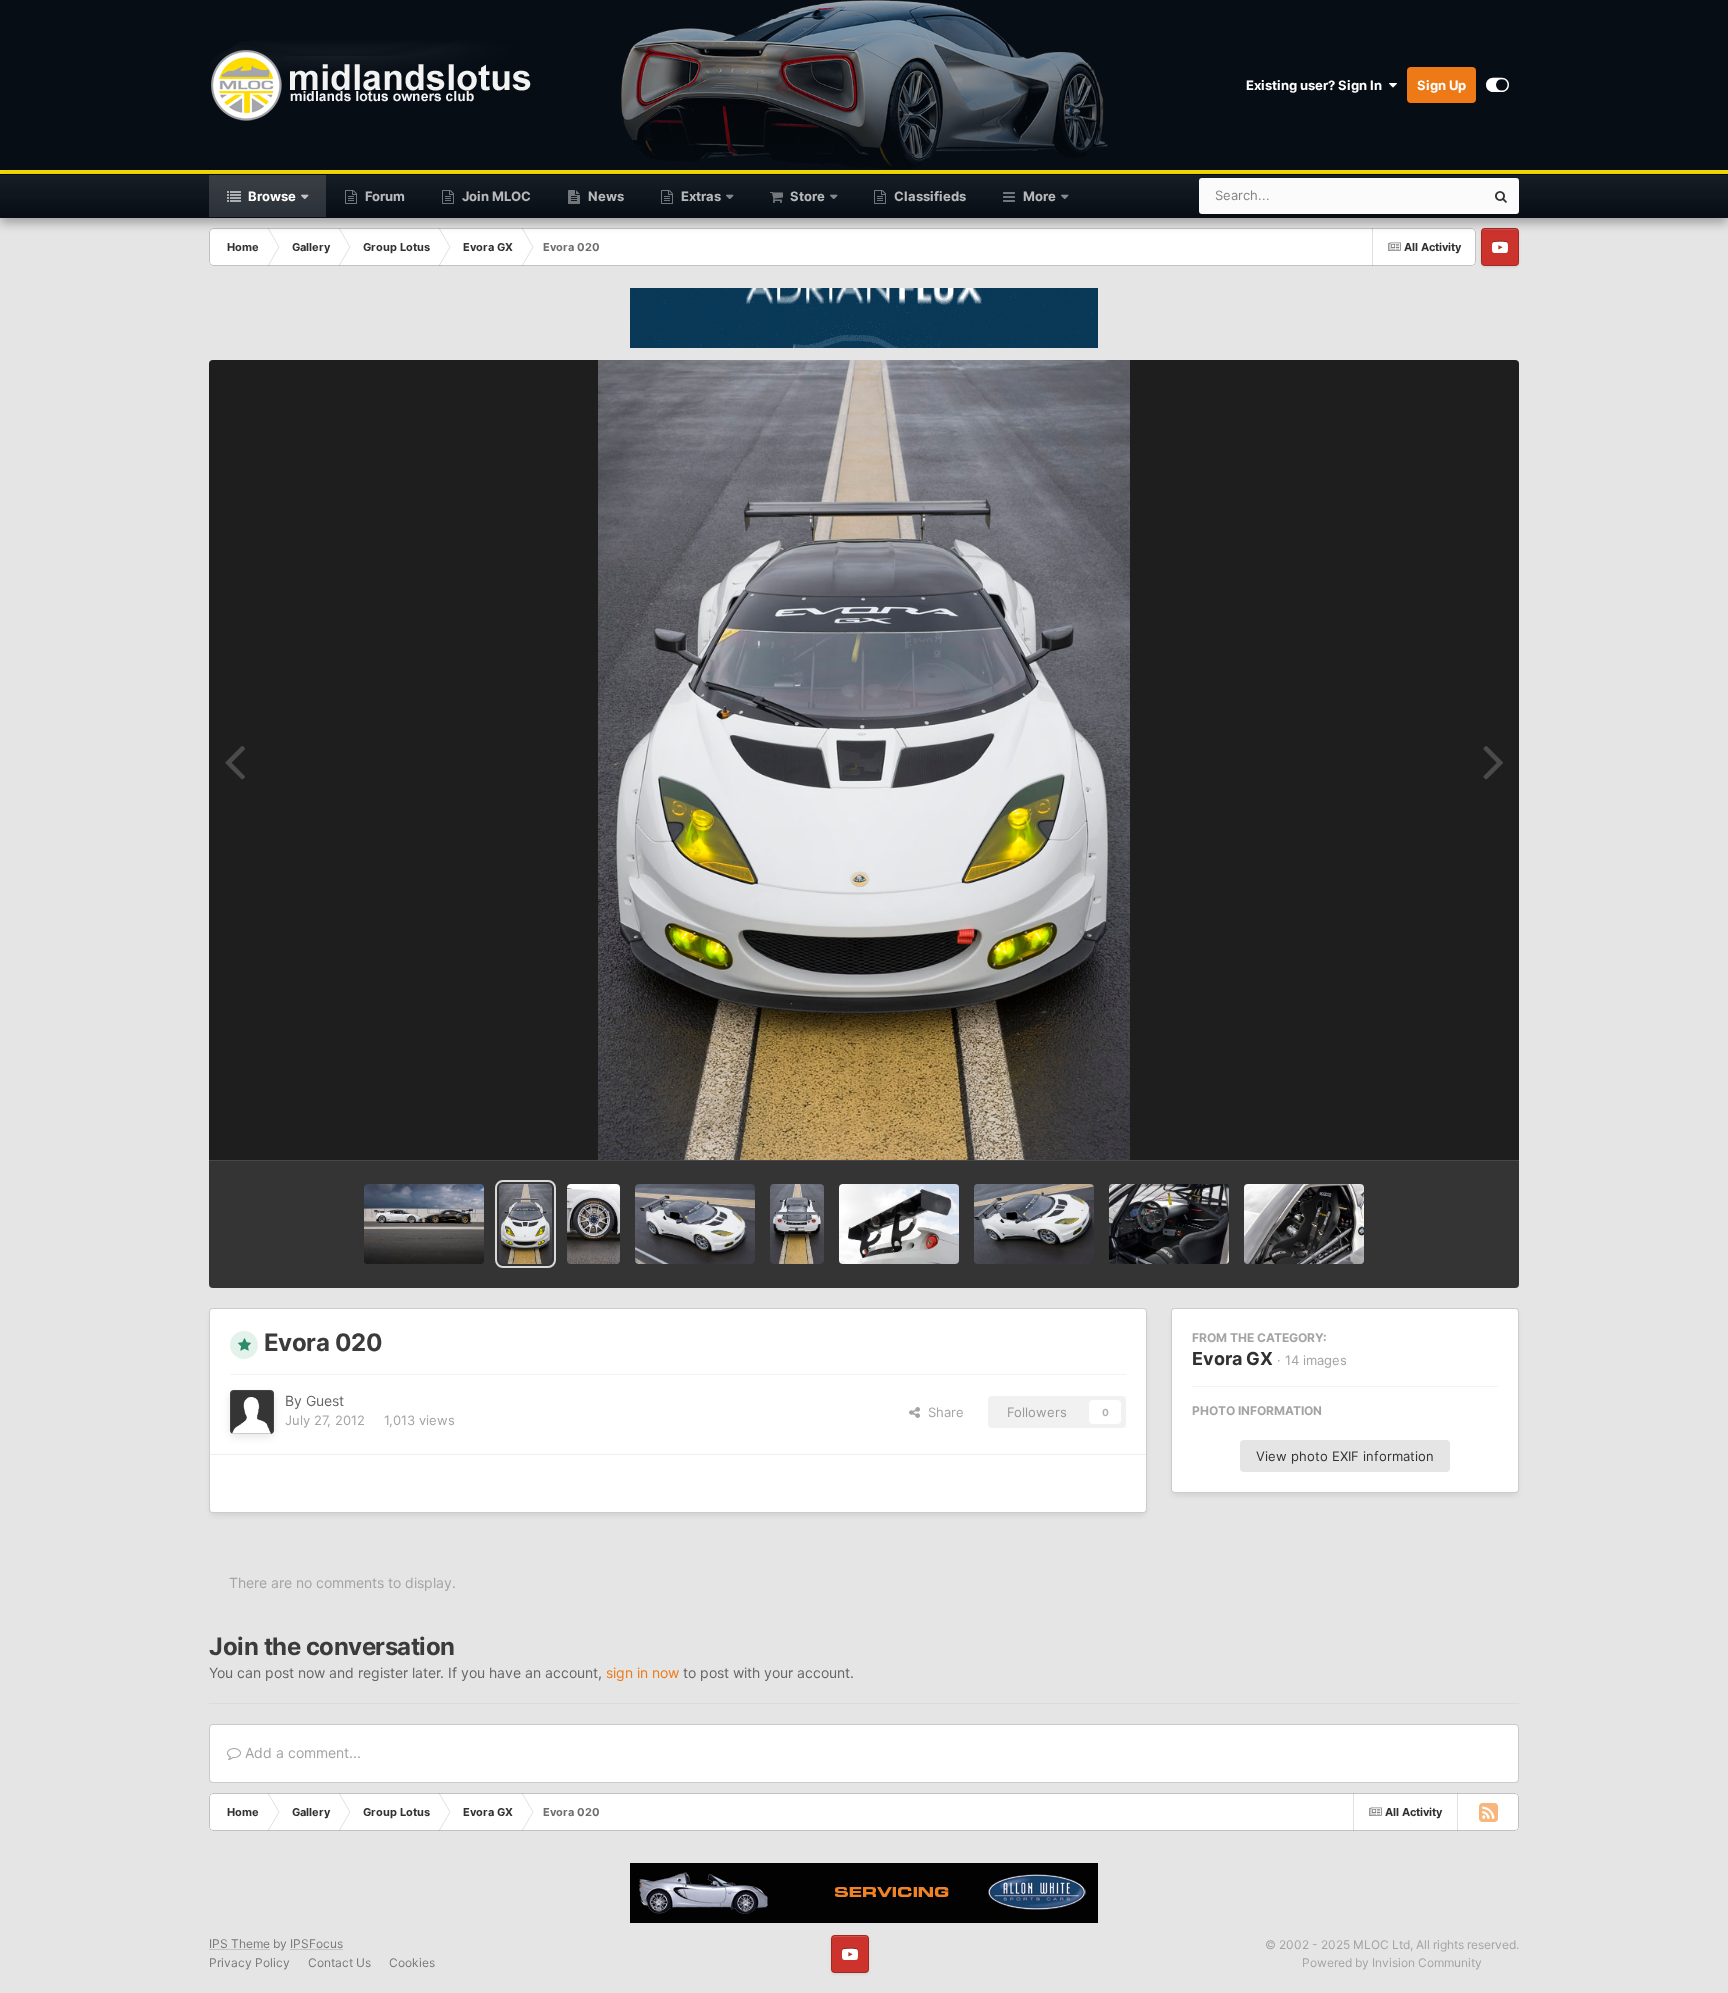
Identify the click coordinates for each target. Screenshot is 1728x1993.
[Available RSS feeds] (1488, 1812)
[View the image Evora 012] (695, 1224)
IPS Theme (239, 1943)
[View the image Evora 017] (593, 1224)
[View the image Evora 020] (525, 1224)
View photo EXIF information (1345, 1456)
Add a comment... (301, 1752)
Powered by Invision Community (1392, 1962)
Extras (699, 196)
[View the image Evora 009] (899, 1224)
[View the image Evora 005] (1304, 1224)
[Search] (1501, 196)
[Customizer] (1497, 85)
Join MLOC (495, 196)
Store (806, 196)
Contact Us (339, 1962)
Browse (270, 196)
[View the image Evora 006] (1169, 1224)
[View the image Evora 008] (1034, 1224)
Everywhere (1422, 195)
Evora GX (1232, 1358)
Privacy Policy (249, 1962)
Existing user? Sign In (1317, 85)
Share (942, 1412)
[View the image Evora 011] (796, 1224)
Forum (383, 196)
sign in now (642, 1672)
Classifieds (928, 196)
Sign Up (1441, 85)
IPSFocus (316, 1943)
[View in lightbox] (864, 760)
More (1039, 196)
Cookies (412, 1962)
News (604, 196)
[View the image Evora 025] (424, 1224)
